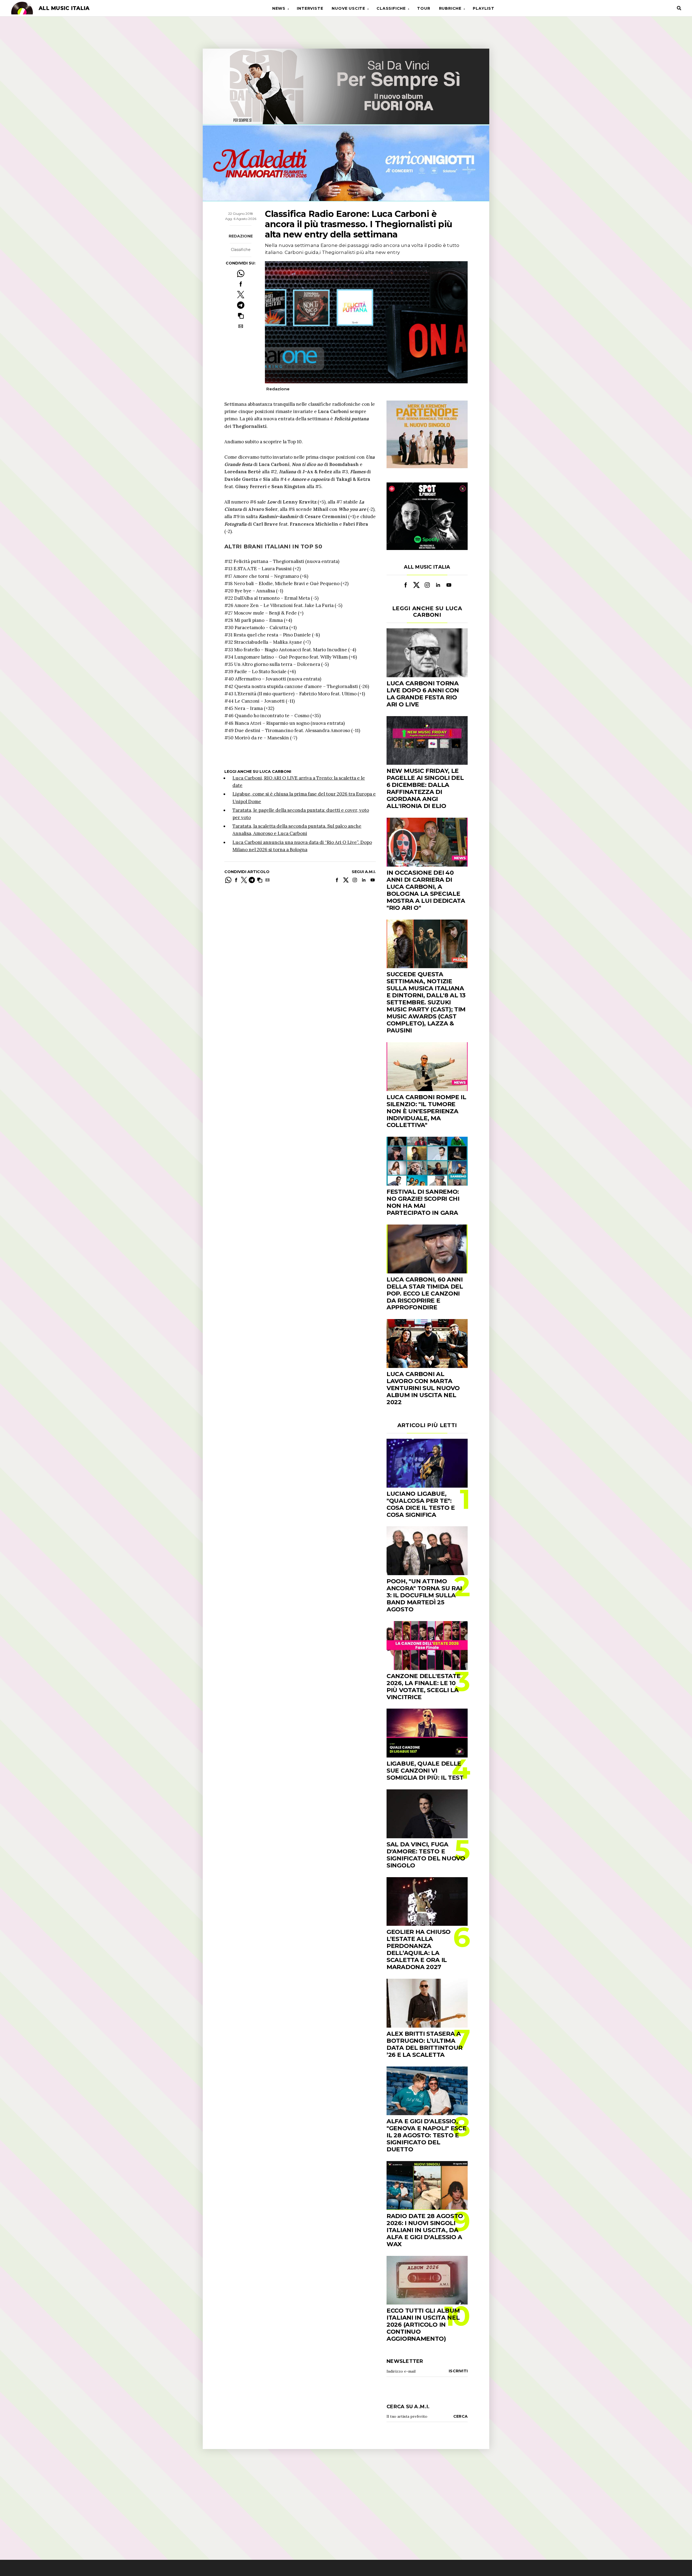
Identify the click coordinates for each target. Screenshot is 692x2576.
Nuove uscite (348, 8)
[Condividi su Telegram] (241, 305)
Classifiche (391, 8)
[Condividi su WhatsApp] (241, 274)
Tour (424, 8)
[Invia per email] (241, 326)
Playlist (483, 8)
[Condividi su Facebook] (241, 284)
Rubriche (450, 8)
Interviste (310, 8)
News (279, 8)
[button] (241, 316)
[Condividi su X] (241, 295)
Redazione (241, 236)
